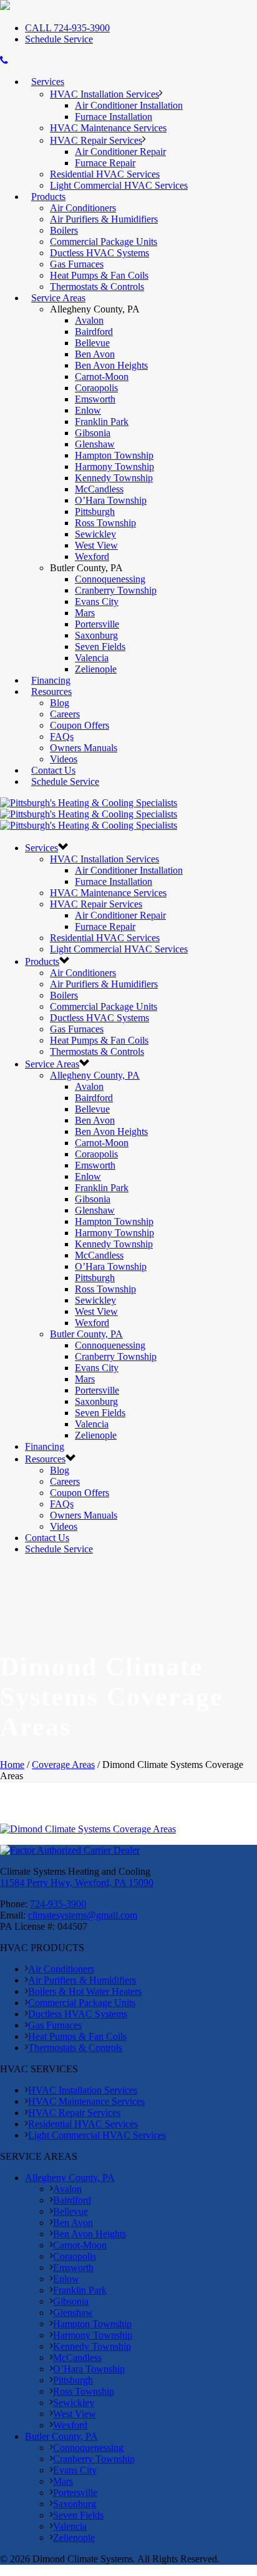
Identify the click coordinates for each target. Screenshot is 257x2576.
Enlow (88, 410)
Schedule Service (59, 39)
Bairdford (94, 332)
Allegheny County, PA (95, 1075)
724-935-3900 (58, 1904)
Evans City (97, 602)
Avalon (89, 320)
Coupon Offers (80, 725)
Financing (51, 680)
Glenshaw (95, 444)
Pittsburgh (95, 512)
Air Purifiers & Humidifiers (104, 219)
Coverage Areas (63, 1765)
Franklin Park (102, 422)
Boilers (64, 230)
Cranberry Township (116, 590)
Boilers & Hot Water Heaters (85, 1991)
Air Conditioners (83, 208)
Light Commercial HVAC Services (119, 185)
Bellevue (92, 343)
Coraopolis (96, 388)
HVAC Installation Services (104, 94)
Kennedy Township (114, 478)
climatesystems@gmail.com (83, 1915)
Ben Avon (95, 354)
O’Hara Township (111, 500)
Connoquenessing (110, 579)
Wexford (92, 557)
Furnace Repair (105, 163)
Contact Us (53, 770)
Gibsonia (93, 433)
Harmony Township (114, 467)
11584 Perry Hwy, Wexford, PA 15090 (77, 1883)
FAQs (62, 736)
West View (96, 545)
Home (12, 1765)
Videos (64, 759)
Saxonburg (96, 635)
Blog (60, 703)
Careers (65, 714)
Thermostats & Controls (97, 287)
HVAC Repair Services (96, 140)
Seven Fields (100, 646)
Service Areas (58, 298)
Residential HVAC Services (105, 174)
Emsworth (95, 399)
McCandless (99, 489)
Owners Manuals (84, 748)
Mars (85, 613)
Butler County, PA (86, 1334)
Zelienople (96, 669)
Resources (51, 691)
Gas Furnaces (77, 264)
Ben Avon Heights (111, 365)
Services (48, 82)
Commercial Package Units (104, 242)
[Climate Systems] (89, 814)
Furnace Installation (114, 117)
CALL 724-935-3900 (67, 28)
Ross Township (105, 523)
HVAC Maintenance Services (108, 128)
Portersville (97, 624)
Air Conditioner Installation (129, 105)
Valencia (92, 658)
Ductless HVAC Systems (99, 253)
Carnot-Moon (102, 377)
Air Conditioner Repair (120, 152)
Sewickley (95, 534)
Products (48, 197)
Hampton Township (114, 455)
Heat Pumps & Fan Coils (99, 275)
